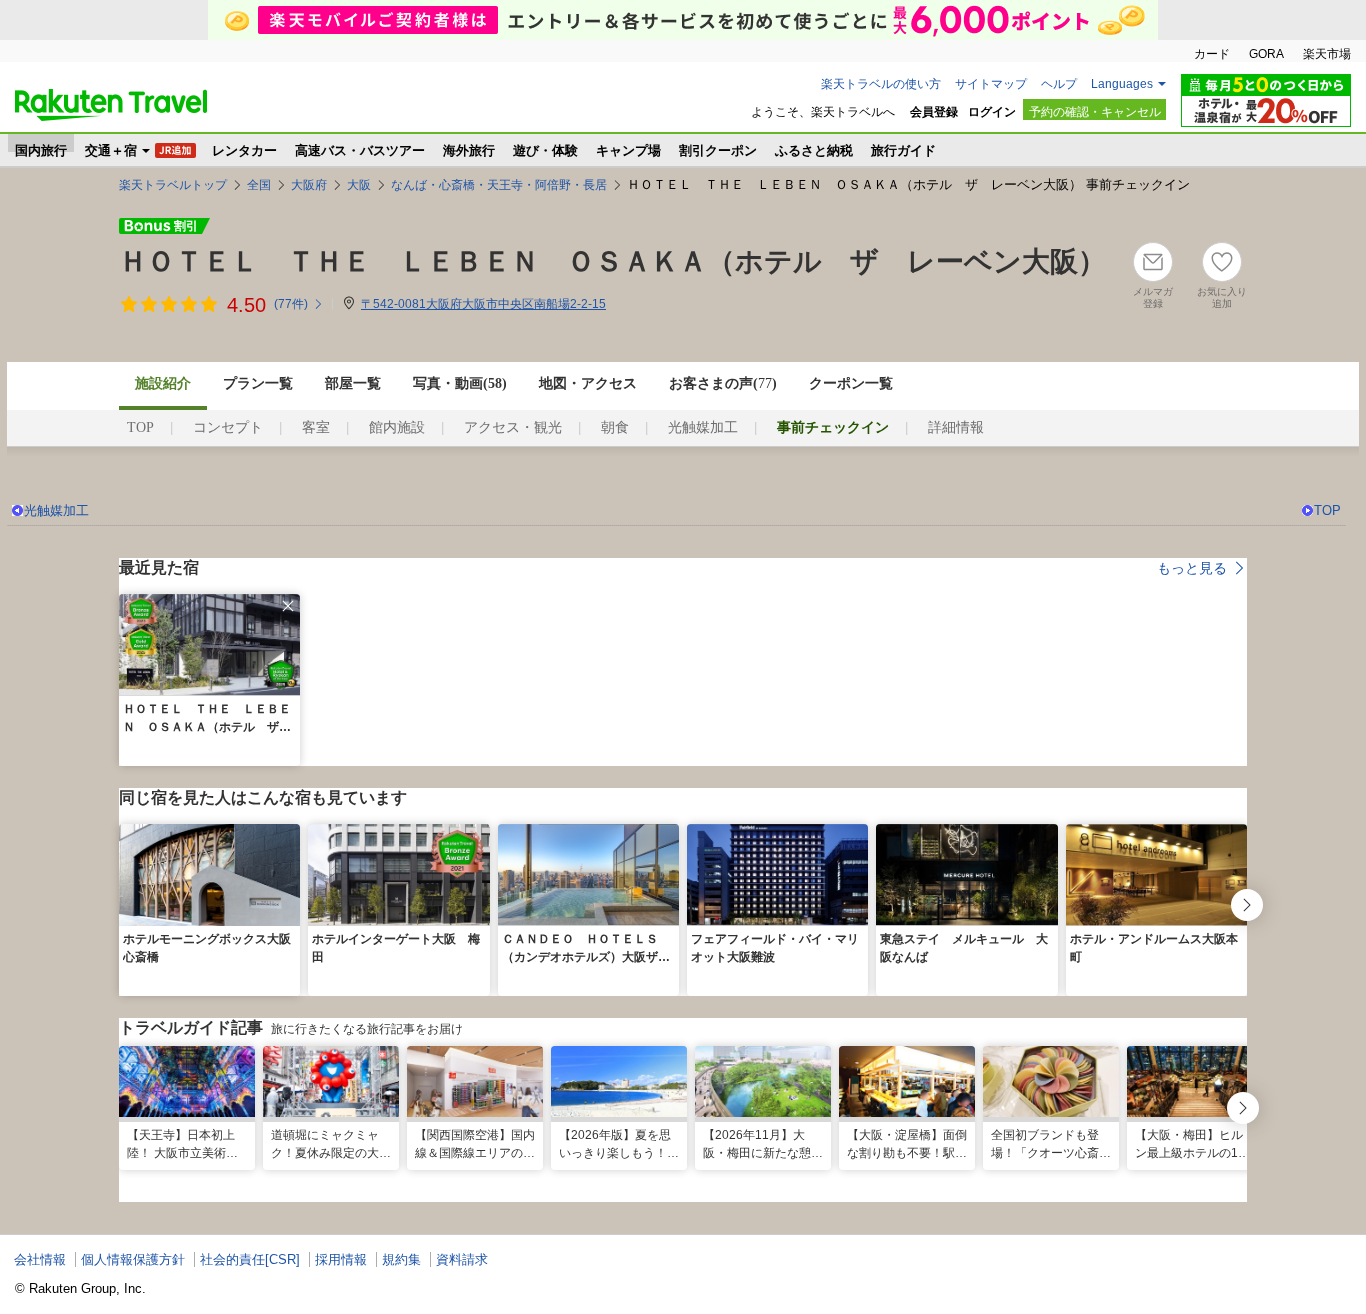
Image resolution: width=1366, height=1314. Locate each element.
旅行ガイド (903, 147)
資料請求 (462, 1259)
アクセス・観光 (513, 427)
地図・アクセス (588, 383)
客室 (316, 427)
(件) (291, 304)
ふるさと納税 (814, 147)
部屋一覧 (353, 383)
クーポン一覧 (851, 383)
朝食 (615, 427)
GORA (1266, 54)
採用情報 (341, 1259)
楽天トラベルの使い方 (881, 84)
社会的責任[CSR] (250, 1259)
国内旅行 (41, 147)
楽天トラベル (111, 105)
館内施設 (397, 427)
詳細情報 (956, 427)
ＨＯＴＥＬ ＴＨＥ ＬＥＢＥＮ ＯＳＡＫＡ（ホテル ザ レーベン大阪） (612, 261)
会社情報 (40, 1259)
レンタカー (244, 147)
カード (1212, 54)
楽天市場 (1327, 54)
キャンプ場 (628, 147)
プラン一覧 (258, 383)
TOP (140, 427)
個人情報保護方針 (133, 1259)
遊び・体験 (545, 147)
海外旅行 (469, 147)
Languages (1122, 84)
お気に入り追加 (1222, 297)
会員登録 (934, 112)
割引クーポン (718, 147)
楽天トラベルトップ (173, 185)
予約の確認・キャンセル (1095, 112)
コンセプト (228, 427)
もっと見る (1192, 568)
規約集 (401, 1259)
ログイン (992, 112)
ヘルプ (1059, 84)
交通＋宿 (111, 147)
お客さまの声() (723, 383)
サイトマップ (991, 84)
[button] (288, 606)
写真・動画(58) (460, 383)
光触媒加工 (703, 427)
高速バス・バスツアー (360, 147)
